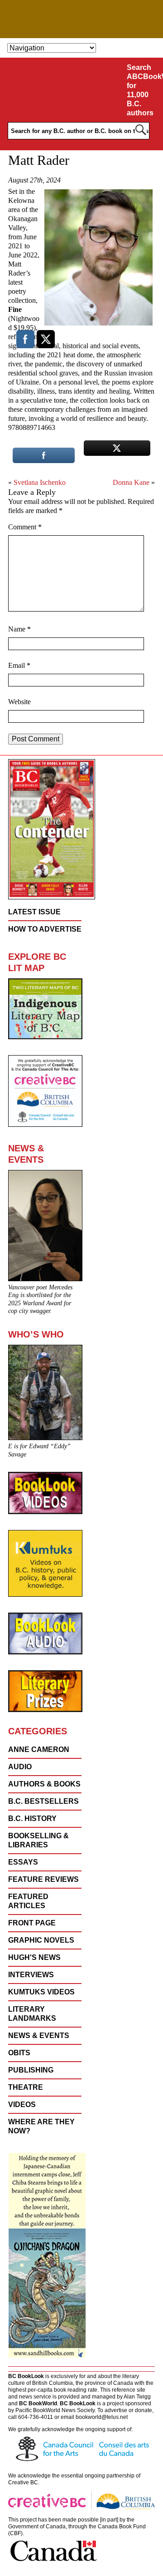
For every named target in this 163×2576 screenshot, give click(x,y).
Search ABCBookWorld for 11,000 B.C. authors (143, 90)
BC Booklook (82, 19)
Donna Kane (131, 482)
